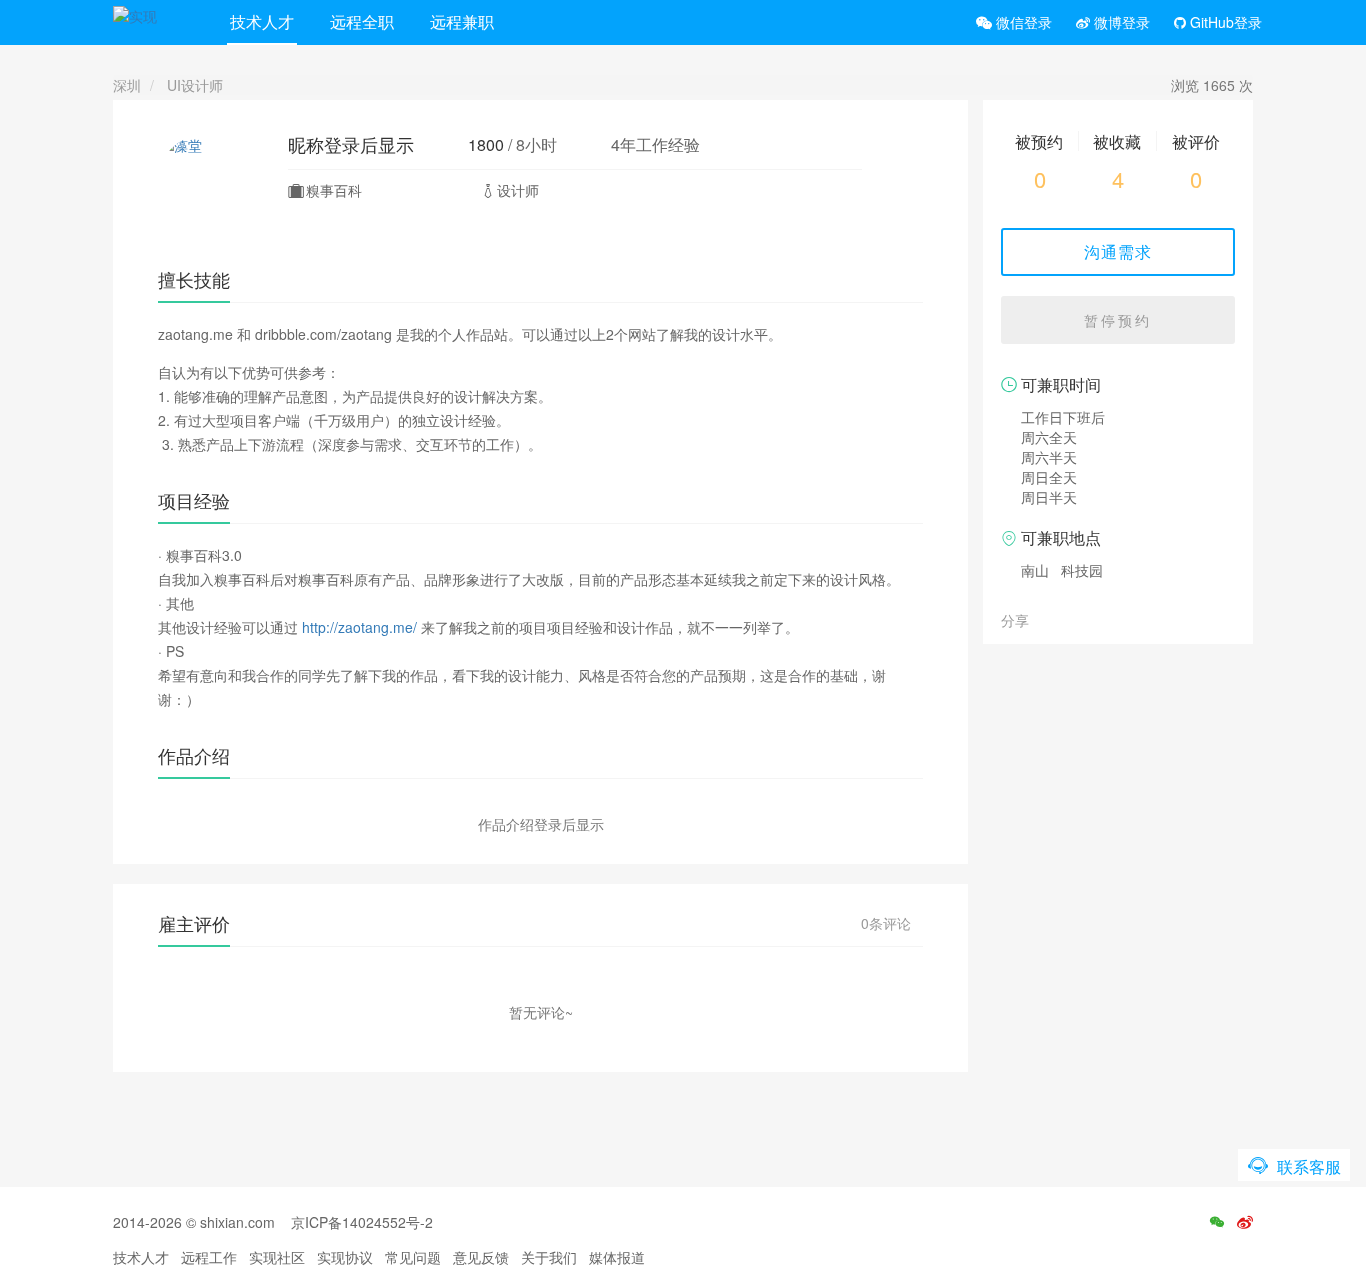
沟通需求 (1118, 251)
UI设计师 (195, 85)
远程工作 (209, 1257)
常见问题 (413, 1257)
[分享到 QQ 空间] (1092, 619)
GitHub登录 (1224, 22)
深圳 (127, 85)
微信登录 (1022, 22)
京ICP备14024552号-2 (362, 1222)
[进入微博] (1245, 1222)
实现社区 (277, 1257)
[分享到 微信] (1048, 619)
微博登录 (1120, 22)
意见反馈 (481, 1257)
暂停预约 (1118, 320)
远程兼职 (462, 21)
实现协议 (345, 1257)
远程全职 (362, 21)
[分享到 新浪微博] (1070, 619)
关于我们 (549, 1257)
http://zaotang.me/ (359, 627)
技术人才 (262, 21)
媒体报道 (617, 1257)
